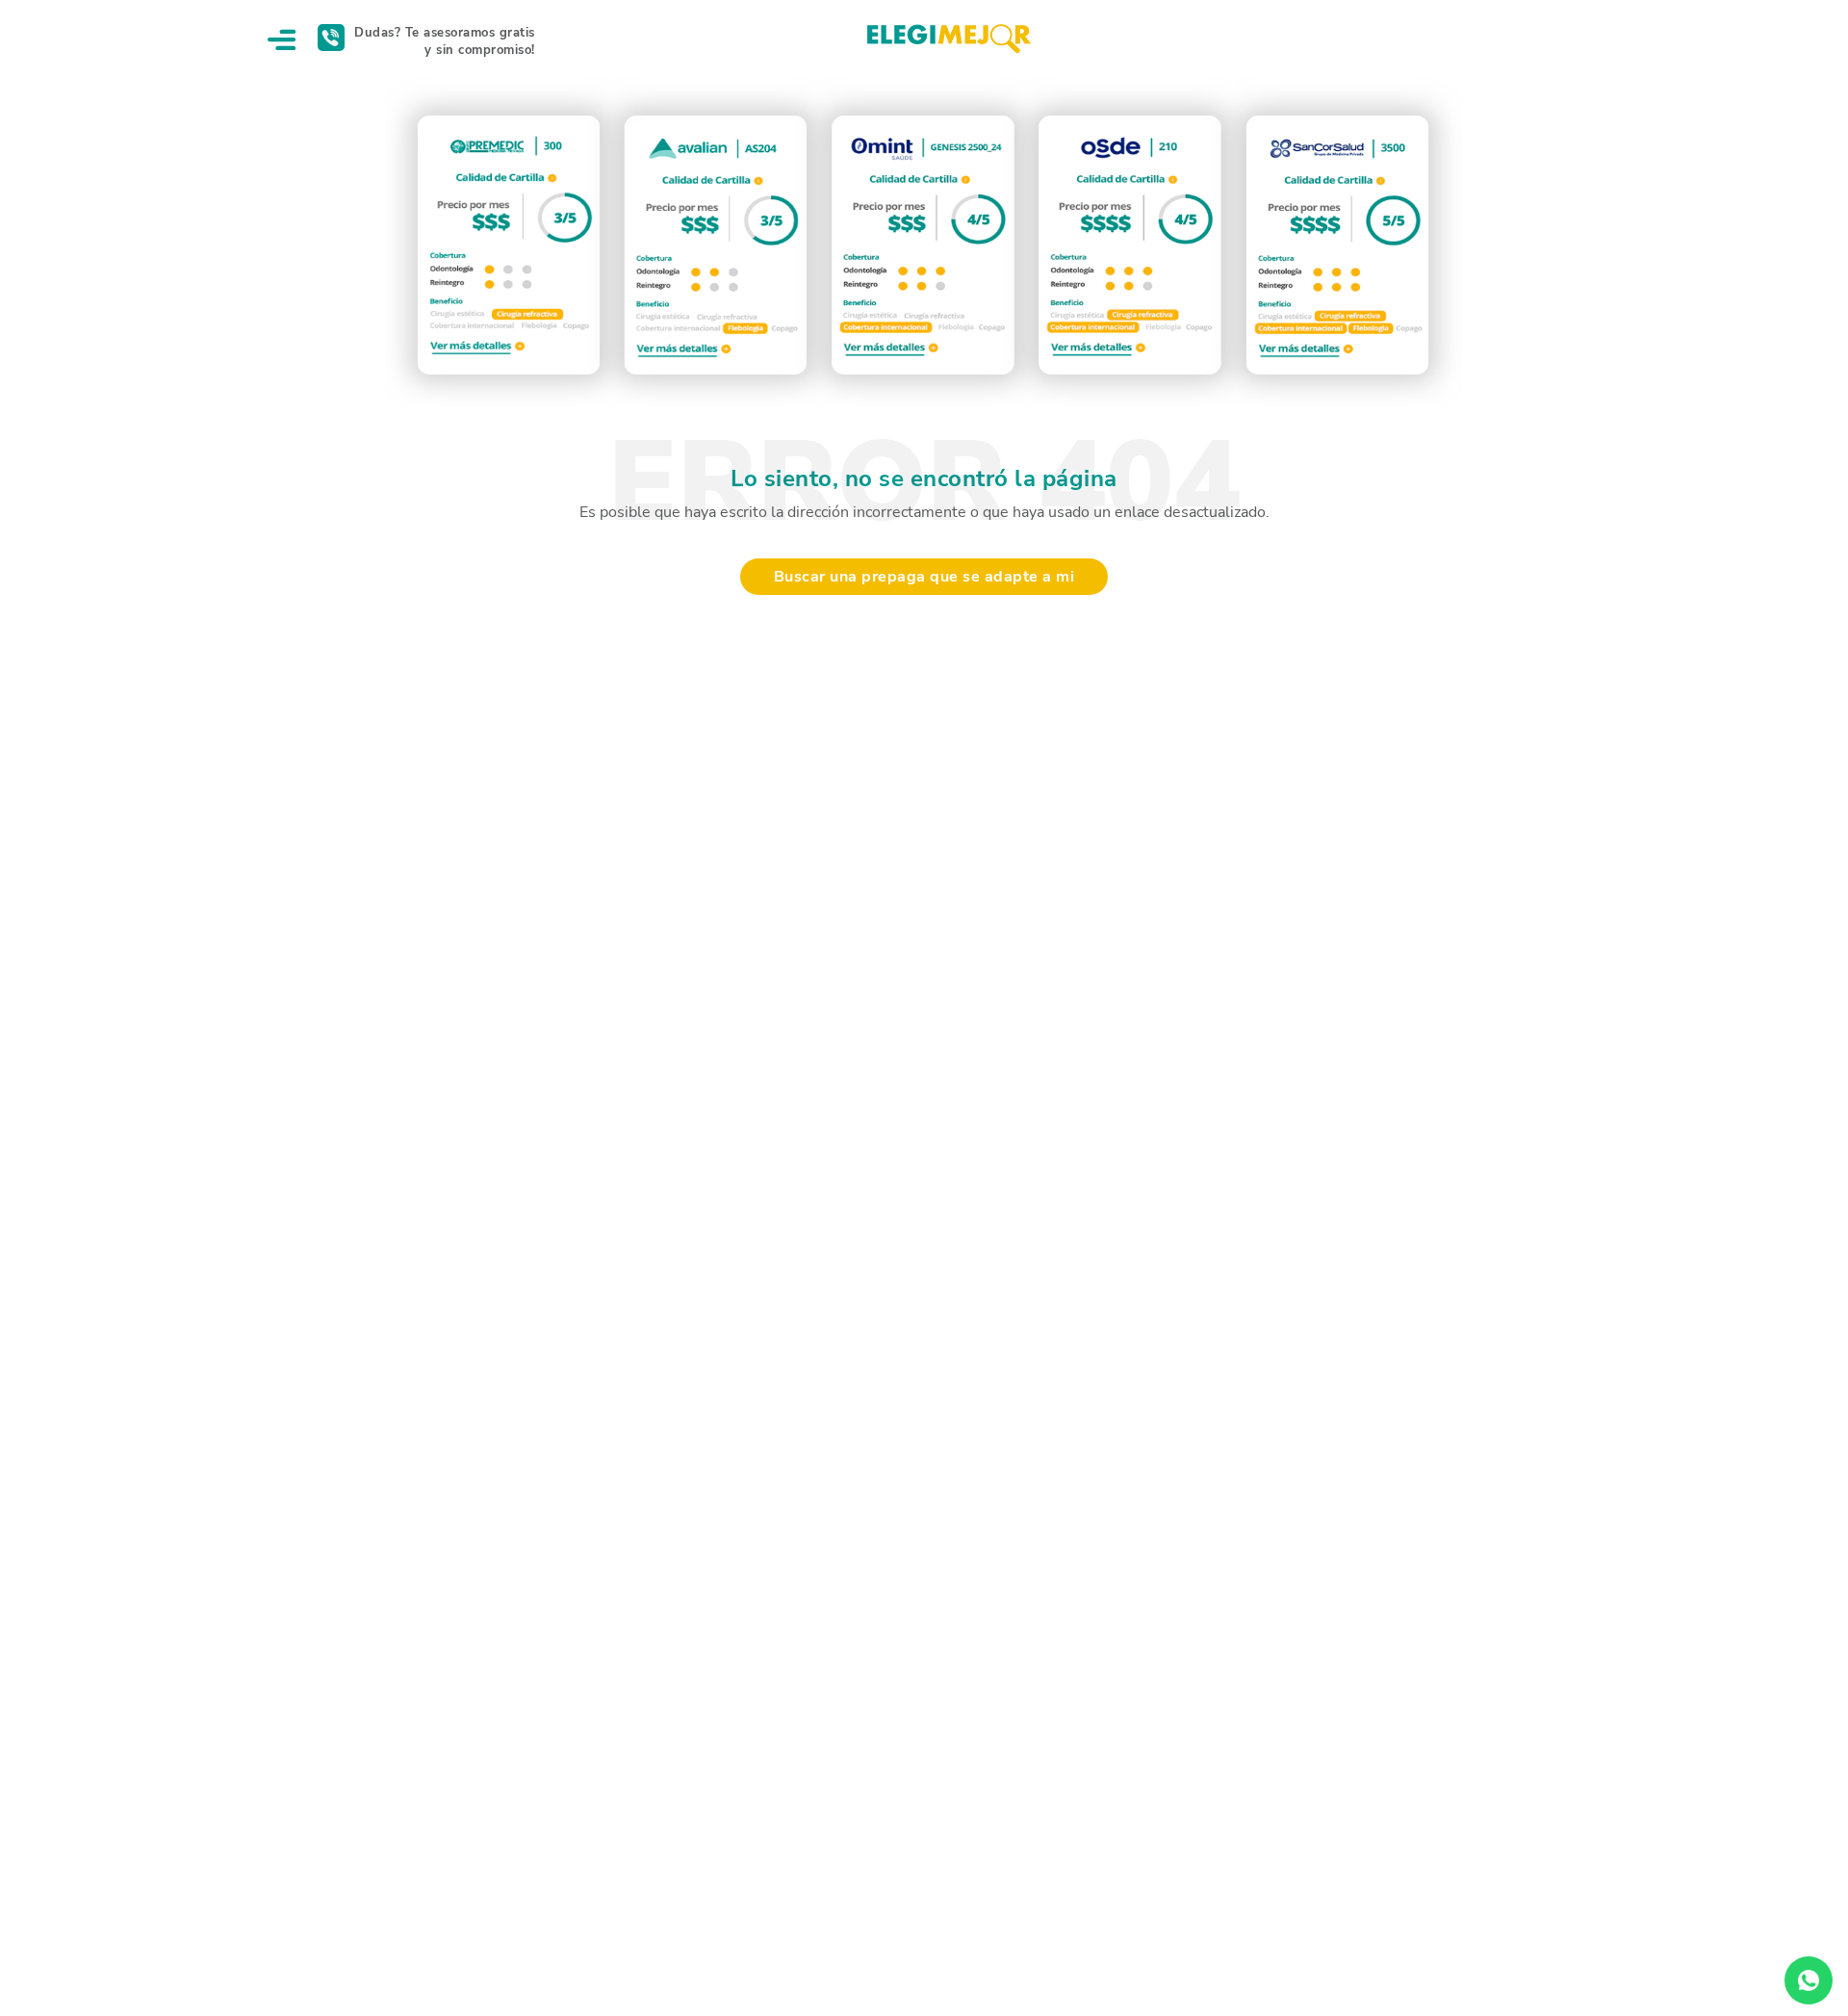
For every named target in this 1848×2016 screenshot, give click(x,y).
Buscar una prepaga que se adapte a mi (924, 577)
